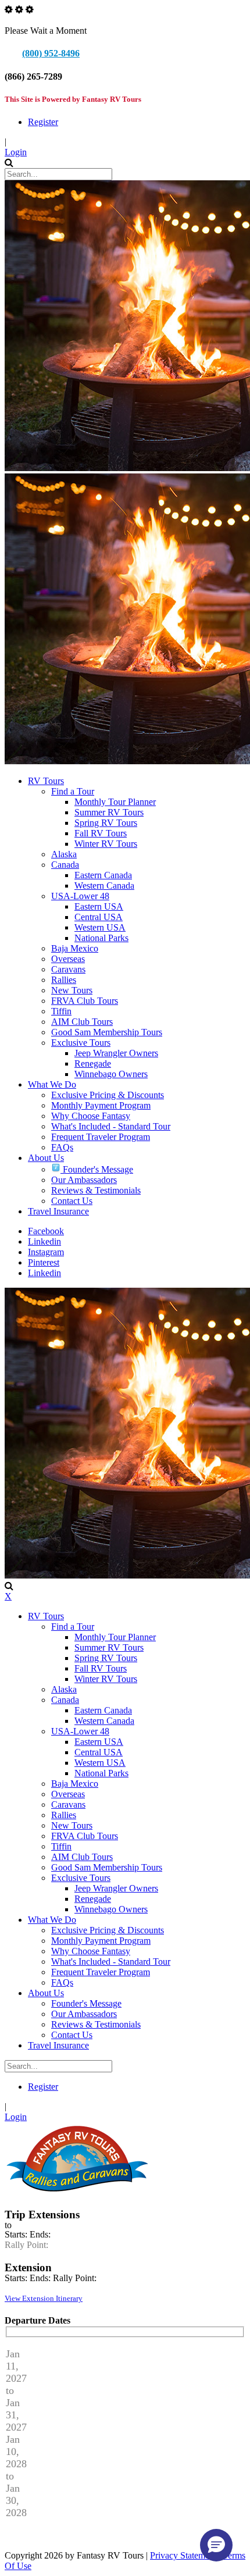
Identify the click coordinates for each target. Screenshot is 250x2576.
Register (43, 122)
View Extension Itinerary (44, 2298)
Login (16, 152)
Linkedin (44, 1241)
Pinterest (44, 1262)
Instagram (46, 1252)
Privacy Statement (183, 2555)
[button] (216, 2545)
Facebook (46, 1231)
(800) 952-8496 (51, 53)
